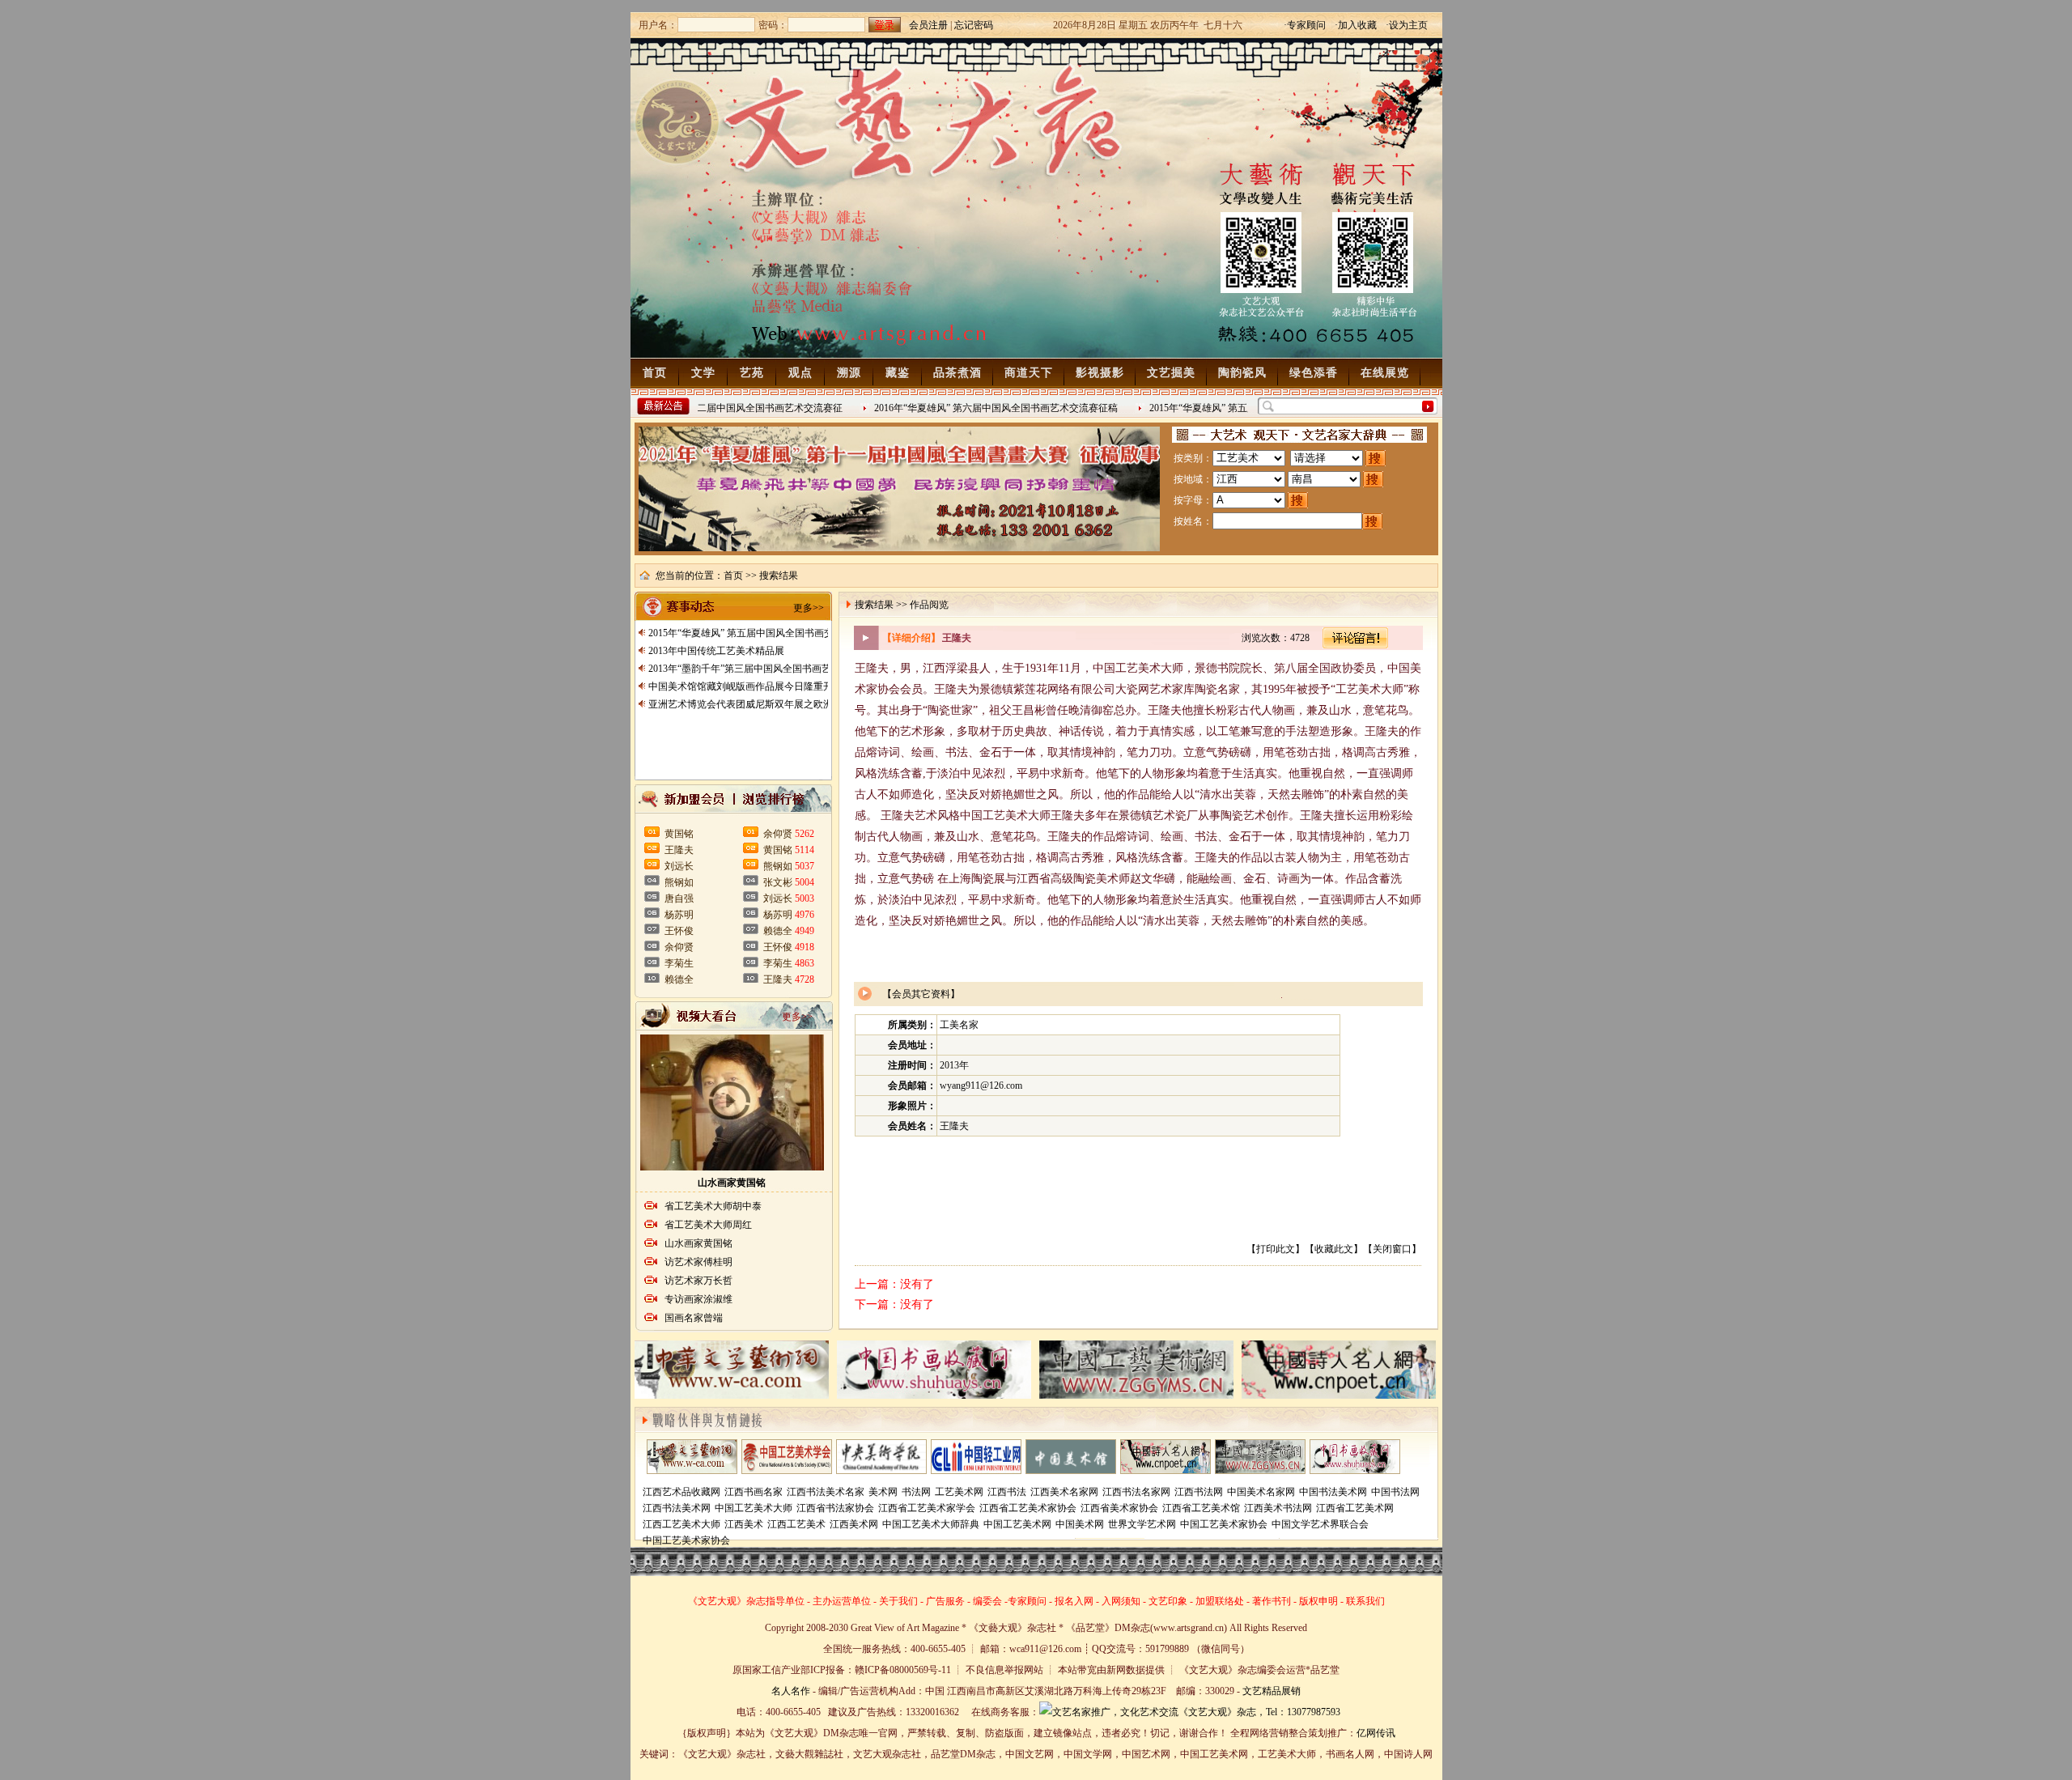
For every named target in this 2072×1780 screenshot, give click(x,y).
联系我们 (1365, 1601)
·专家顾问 (1305, 25)
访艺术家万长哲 (698, 1281)
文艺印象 (1168, 1601)
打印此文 (1276, 1249)
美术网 (883, 1492)
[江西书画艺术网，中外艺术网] (1165, 1470)
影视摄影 (1100, 373)
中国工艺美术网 (1017, 1524)
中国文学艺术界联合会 (1320, 1524)
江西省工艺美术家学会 (927, 1508)
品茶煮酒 (957, 373)
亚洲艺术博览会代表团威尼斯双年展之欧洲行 (745, 704)
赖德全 (679, 979)
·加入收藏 (1356, 25)
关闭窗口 (1392, 1249)
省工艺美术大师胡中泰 (713, 1206)
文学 (703, 373)
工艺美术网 (959, 1492)
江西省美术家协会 (1119, 1508)
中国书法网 (1395, 1492)
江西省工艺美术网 (1355, 1508)
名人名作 (791, 1691)
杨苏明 (679, 915)
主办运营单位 (842, 1601)
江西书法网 (1199, 1492)
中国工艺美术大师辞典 (931, 1524)
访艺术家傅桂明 (698, 1262)
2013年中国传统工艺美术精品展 (716, 651)
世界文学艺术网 (1142, 1524)
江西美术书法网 (1278, 1508)
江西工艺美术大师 (681, 1524)
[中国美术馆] (1071, 1470)
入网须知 (1121, 1601)
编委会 (987, 1601)
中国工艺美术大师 (754, 1508)
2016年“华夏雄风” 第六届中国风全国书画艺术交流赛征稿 (973, 408)
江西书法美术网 (677, 1508)
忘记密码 (974, 25)
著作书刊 (1272, 1601)
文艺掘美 (1171, 373)
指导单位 (785, 1601)
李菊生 (679, 963)
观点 (800, 373)
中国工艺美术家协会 (1224, 1524)
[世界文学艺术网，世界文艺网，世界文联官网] (692, 1470)
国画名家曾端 (694, 1318)
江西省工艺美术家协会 (1028, 1508)
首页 (655, 373)
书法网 (916, 1492)
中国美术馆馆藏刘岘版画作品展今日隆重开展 (745, 686)
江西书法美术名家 (826, 1492)
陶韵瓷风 (1242, 373)
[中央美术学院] (881, 1470)
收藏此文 (1334, 1249)
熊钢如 (679, 882)
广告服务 (945, 1601)
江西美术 (744, 1524)
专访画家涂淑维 (698, 1299)
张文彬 (778, 882)
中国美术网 (1080, 1524)
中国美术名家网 (1261, 1492)
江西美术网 (854, 1524)
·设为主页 (1407, 25)
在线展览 (1385, 373)
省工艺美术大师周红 (708, 1225)
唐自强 (679, 898)
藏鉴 (898, 373)
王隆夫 (679, 850)
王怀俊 (679, 931)
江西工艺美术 (796, 1524)
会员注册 (928, 25)
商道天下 (1029, 373)
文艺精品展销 (1272, 1691)
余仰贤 (679, 947)
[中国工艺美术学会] (787, 1470)
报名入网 (1074, 1601)
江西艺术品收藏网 (681, 1492)
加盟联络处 (1220, 1601)
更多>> (809, 608)
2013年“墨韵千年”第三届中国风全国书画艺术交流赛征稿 (769, 669)
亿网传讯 (1376, 1733)
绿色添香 (1314, 373)
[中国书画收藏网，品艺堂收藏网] (1355, 1470)
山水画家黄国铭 (732, 1183)
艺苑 (752, 373)
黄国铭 (679, 834)
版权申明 (1318, 1601)
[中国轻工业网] (976, 1470)
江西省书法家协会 (835, 1508)
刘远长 (679, 866)
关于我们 (898, 1601)
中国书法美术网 (1333, 1492)
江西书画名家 (754, 1492)
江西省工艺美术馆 (1201, 1508)
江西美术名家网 (1064, 1492)
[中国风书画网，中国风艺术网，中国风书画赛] (1260, 1470)
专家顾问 (1027, 1601)
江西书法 (1007, 1492)
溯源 (849, 373)
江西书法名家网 (1136, 1492)
